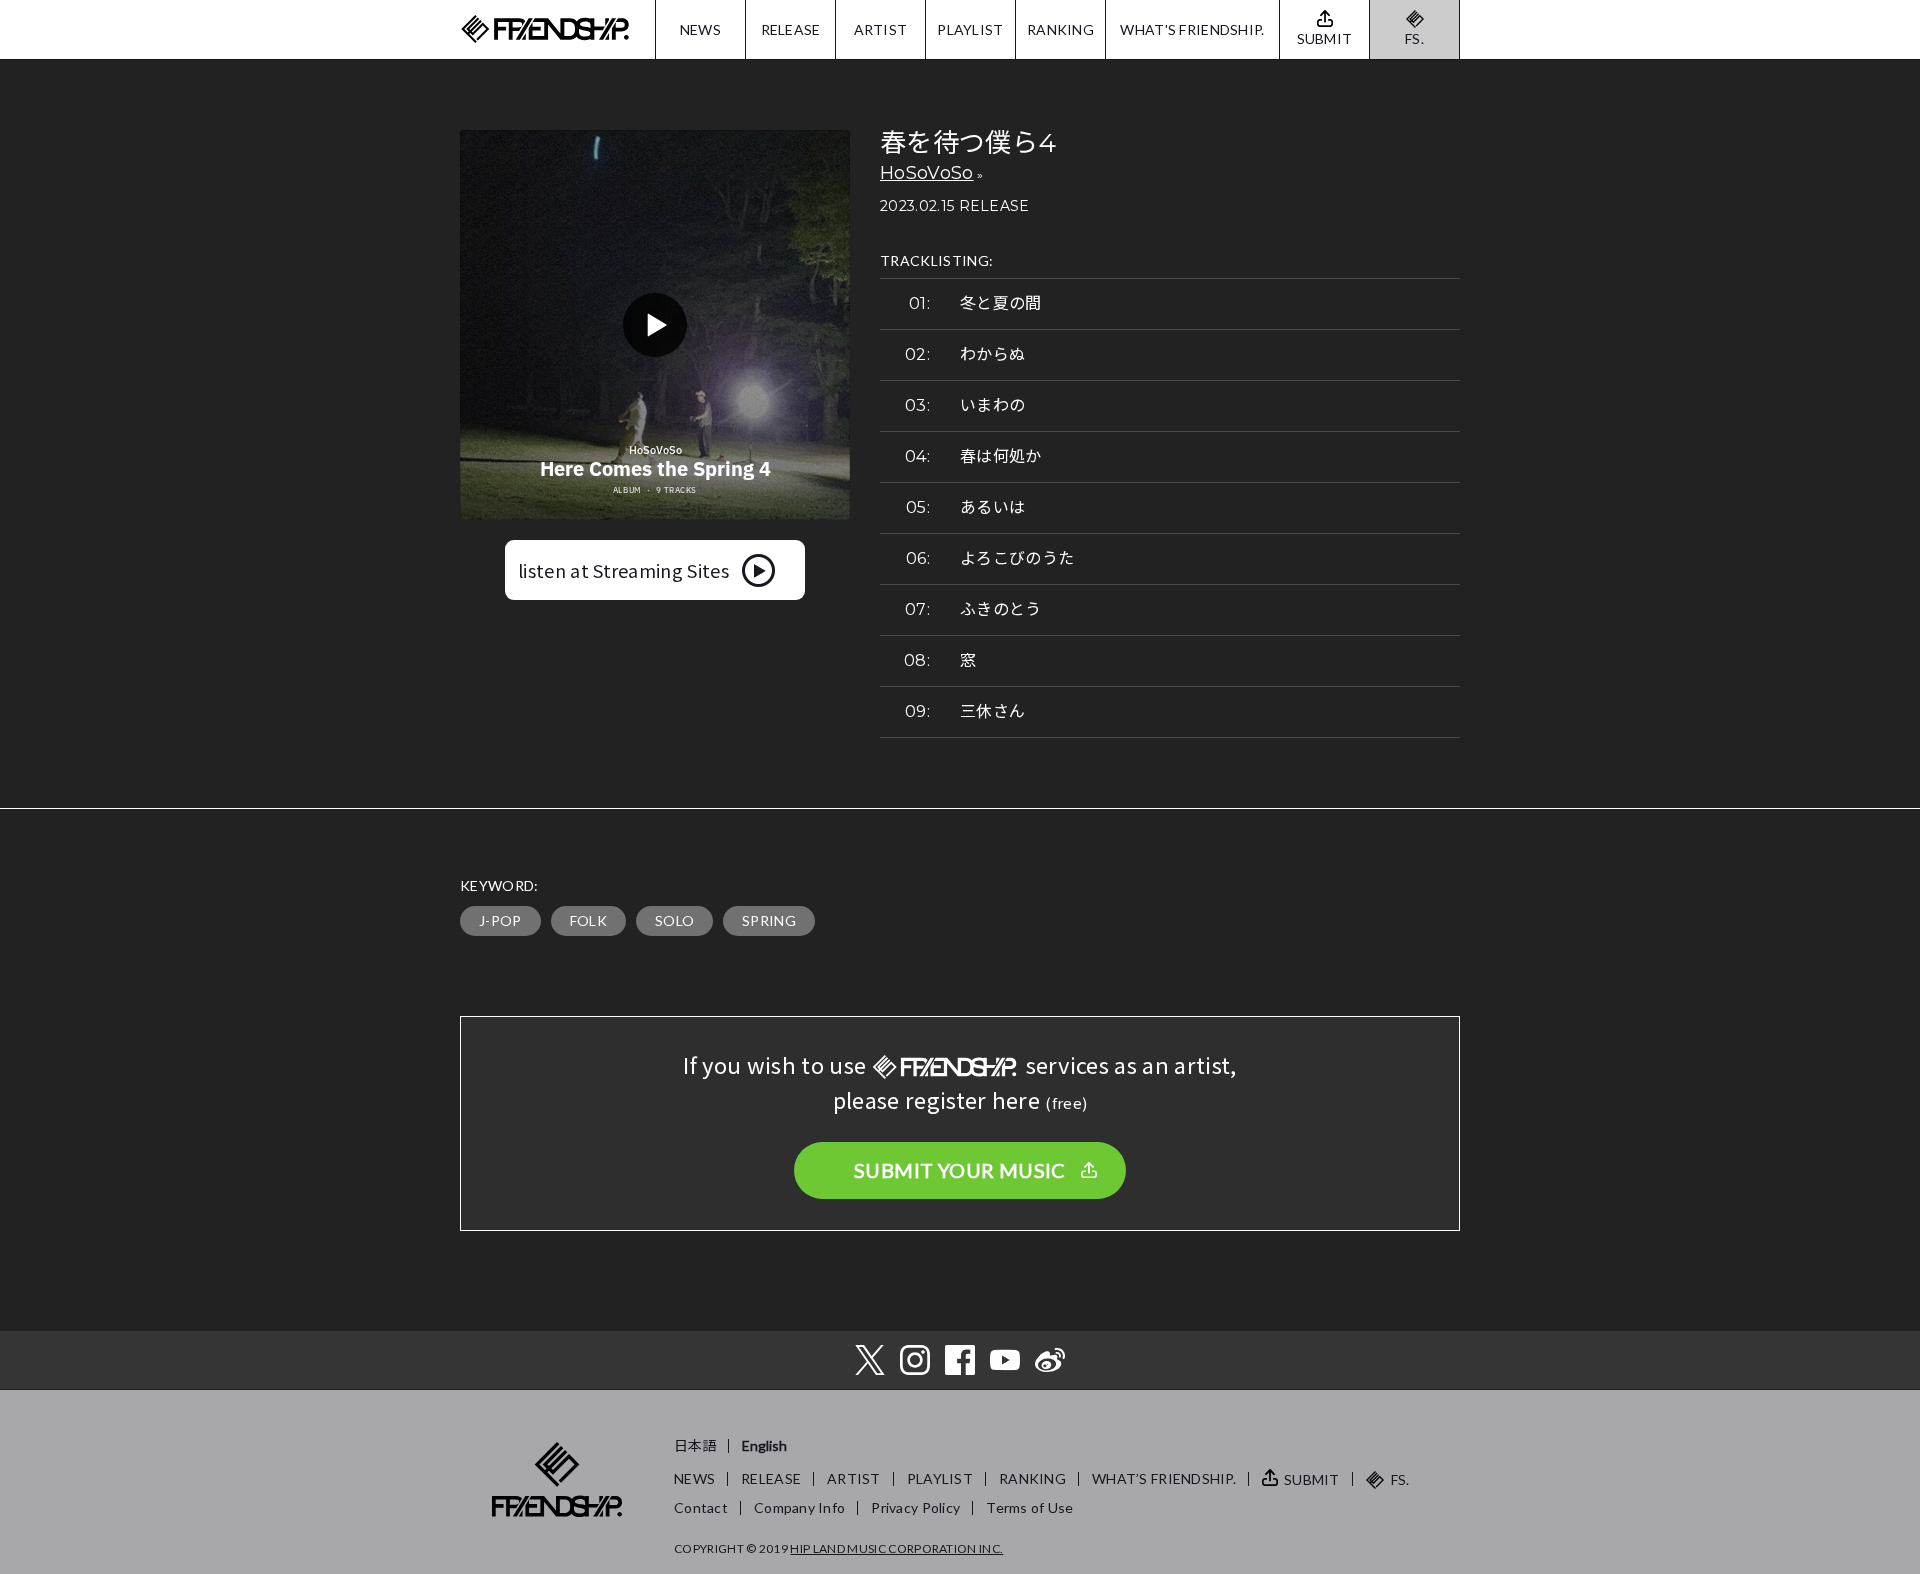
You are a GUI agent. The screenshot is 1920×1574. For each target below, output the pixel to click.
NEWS (700, 29)
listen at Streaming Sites (623, 570)
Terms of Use (1029, 1507)
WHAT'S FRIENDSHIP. (1192, 29)
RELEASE (791, 29)
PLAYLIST (970, 29)
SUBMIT (1312, 1479)
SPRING (769, 920)
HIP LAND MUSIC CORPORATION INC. (896, 1548)
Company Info (799, 1507)
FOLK (588, 920)
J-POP (500, 920)
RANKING (1060, 29)
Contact (701, 1507)
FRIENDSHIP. (545, 29)
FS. (1414, 38)
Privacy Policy (915, 1507)
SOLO (674, 920)
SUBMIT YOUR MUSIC (960, 1170)
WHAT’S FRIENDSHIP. (1164, 1478)
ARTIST (881, 29)
